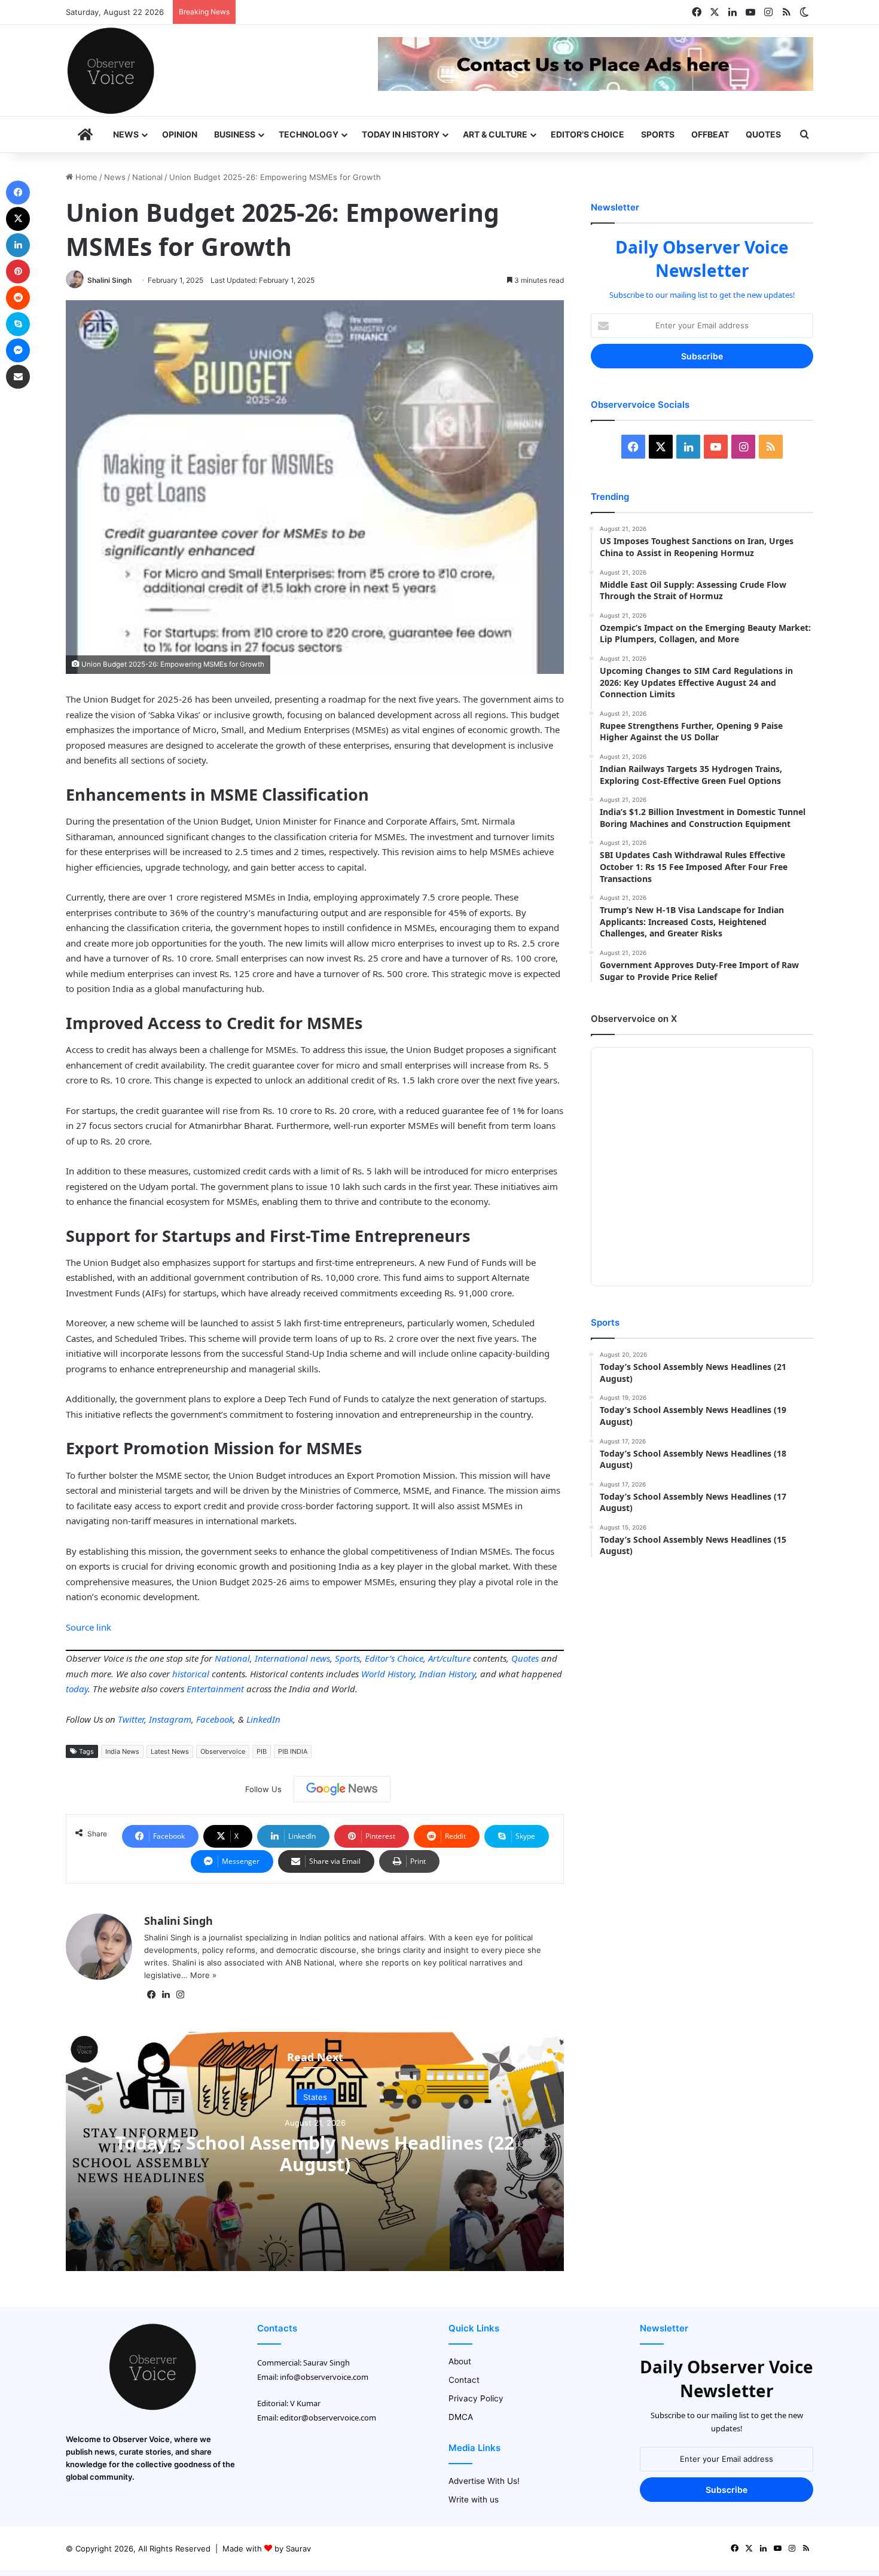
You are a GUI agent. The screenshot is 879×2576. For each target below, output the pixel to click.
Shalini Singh (109, 280)
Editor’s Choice (587, 134)
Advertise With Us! (484, 2481)
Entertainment (215, 1689)
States (315, 2096)
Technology (309, 134)
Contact (464, 2380)
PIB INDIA (293, 1751)
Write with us (474, 2499)
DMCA (461, 2417)
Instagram (170, 1719)
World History (388, 1674)
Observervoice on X (634, 1019)
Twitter (131, 1719)
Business (235, 134)
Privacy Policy (476, 2398)
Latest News (170, 1751)
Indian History (447, 1674)
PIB (262, 1751)
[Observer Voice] (111, 71)
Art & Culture (495, 134)
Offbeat (710, 134)
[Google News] (342, 1789)
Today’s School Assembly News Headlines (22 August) (315, 2153)
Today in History (401, 134)
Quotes (763, 134)
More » (203, 1975)
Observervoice (223, 1751)
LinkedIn (263, 1719)
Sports (658, 134)
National (147, 177)
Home (85, 177)
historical (191, 1674)
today (77, 1689)
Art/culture (449, 1658)
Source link (88, 1627)
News (126, 134)
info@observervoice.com (324, 2377)
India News (122, 1751)
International (281, 1658)
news (320, 1658)
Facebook (215, 1719)
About (460, 2361)
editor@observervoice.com (328, 2418)
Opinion (180, 134)
